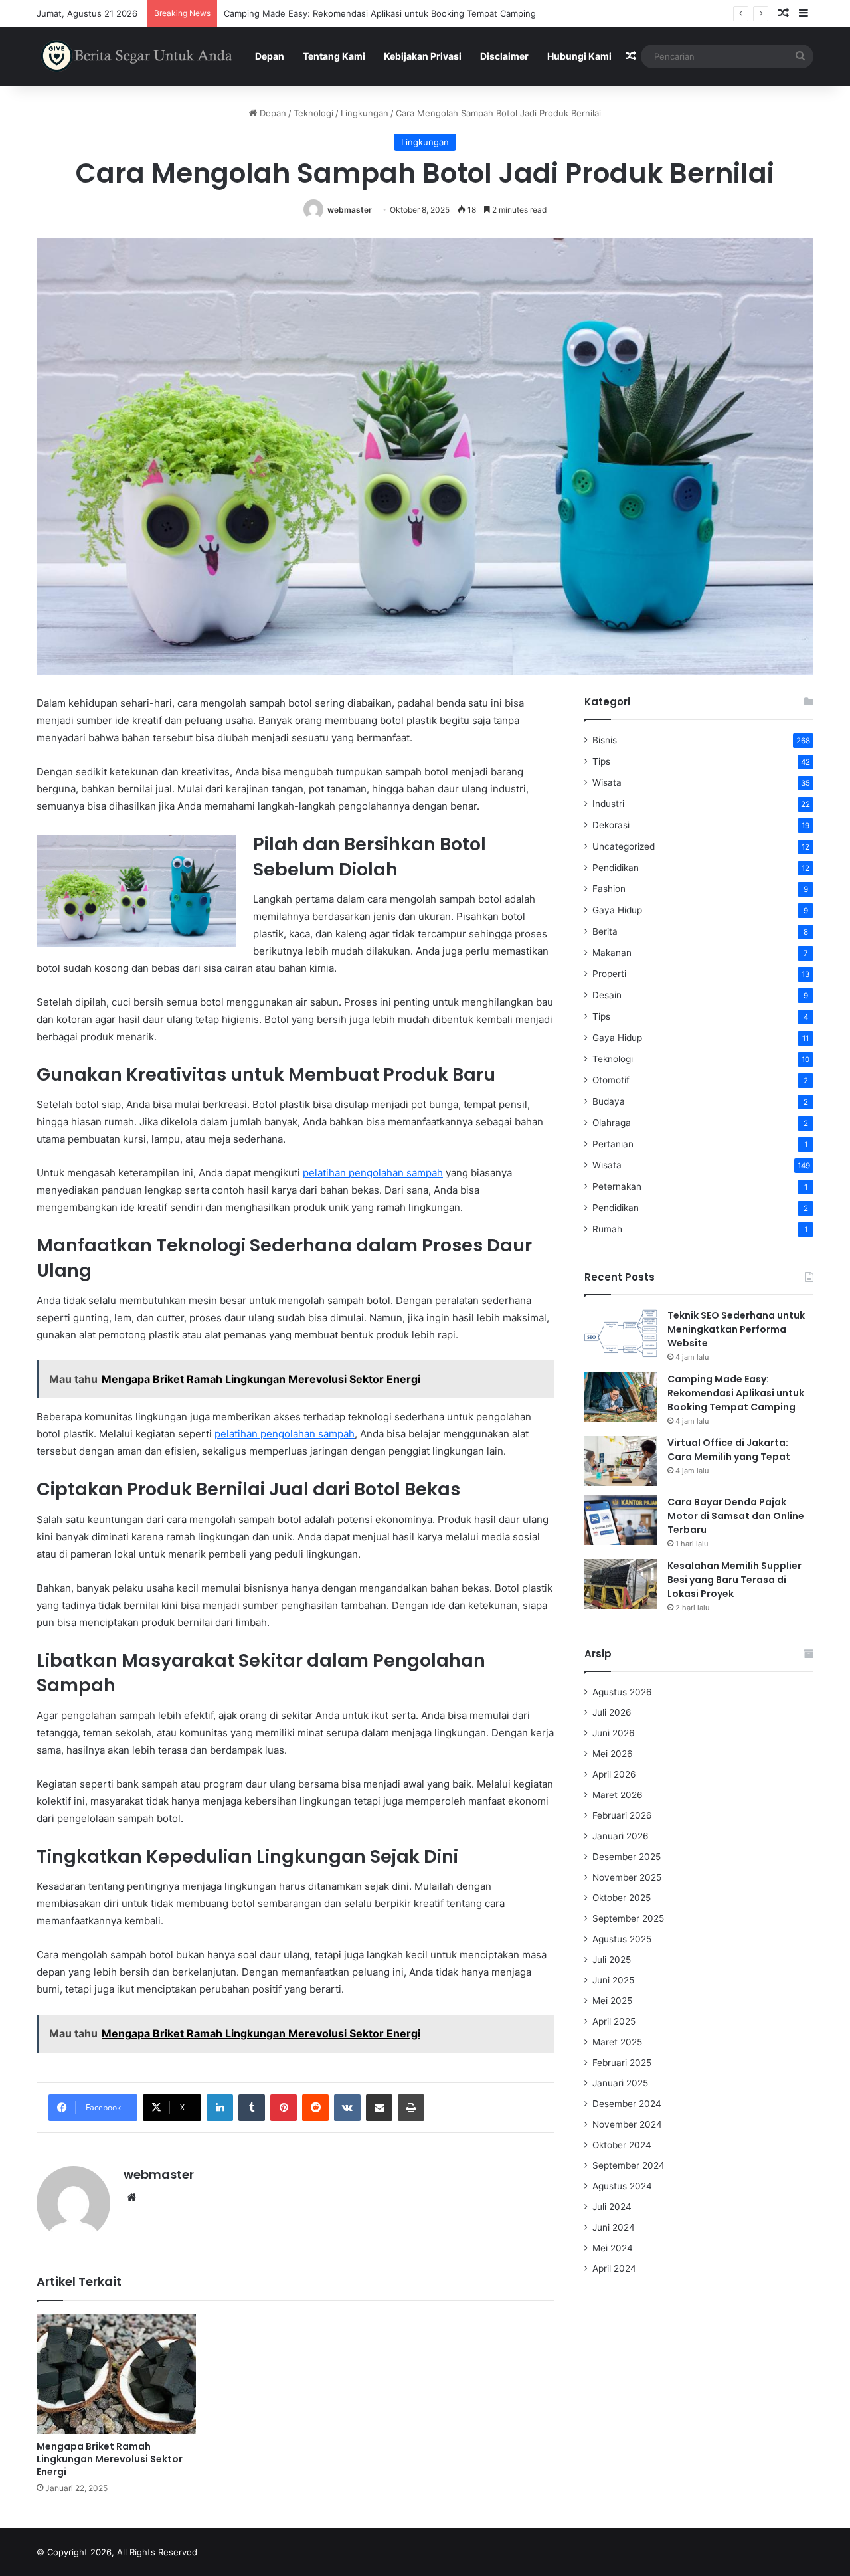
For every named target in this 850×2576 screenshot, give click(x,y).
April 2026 (614, 1774)
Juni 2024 (614, 2227)
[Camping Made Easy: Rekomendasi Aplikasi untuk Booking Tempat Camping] (621, 1397)
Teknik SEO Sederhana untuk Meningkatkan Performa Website (736, 1329)
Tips (601, 761)
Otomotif (611, 1080)
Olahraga (612, 1123)
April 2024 (614, 2268)
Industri (608, 804)
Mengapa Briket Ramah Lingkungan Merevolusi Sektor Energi (110, 2459)
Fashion (609, 889)
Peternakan (617, 1186)
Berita (605, 931)
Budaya (609, 1101)
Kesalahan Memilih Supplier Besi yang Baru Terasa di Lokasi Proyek (734, 1580)
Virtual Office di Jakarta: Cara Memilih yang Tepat (326, 13)
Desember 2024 (627, 2104)
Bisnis (605, 740)
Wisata (607, 782)
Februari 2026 (622, 1815)
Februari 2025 (622, 2063)
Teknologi (313, 113)
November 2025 (627, 1877)
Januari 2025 (620, 2083)
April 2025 (614, 2021)
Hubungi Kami (579, 56)
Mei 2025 (612, 2001)
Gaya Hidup (617, 910)
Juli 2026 (612, 1712)
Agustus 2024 (622, 2186)
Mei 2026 (613, 1754)
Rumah (607, 1229)
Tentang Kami (334, 56)
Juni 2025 (613, 1980)
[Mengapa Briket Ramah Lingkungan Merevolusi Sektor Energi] (116, 2374)
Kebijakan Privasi (423, 56)
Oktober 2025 (622, 1898)
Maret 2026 (618, 1795)
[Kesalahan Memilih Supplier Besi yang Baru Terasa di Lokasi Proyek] (621, 1584)
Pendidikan (616, 868)
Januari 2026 (621, 1836)
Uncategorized (624, 846)
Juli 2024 (612, 2207)
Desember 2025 (627, 1857)
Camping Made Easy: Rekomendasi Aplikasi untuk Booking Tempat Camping (736, 1393)
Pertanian (613, 1144)
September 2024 (629, 2165)
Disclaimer (504, 56)
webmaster (350, 210)
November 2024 (627, 2124)
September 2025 (628, 1918)
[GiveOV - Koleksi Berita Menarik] (138, 56)
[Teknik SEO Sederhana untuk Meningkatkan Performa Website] (621, 1334)
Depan (270, 56)
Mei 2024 (613, 2248)
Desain (607, 995)
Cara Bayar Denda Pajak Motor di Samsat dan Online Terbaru (736, 1516)
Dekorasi (611, 825)
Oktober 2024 (622, 2145)
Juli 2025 (612, 1960)
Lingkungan (365, 113)
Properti (609, 974)
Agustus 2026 (622, 1692)
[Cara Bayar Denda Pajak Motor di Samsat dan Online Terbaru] (621, 1520)
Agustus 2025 (622, 1939)
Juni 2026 (614, 1733)
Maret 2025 (617, 2042)
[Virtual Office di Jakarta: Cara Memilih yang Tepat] (621, 1461)
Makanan (612, 953)
